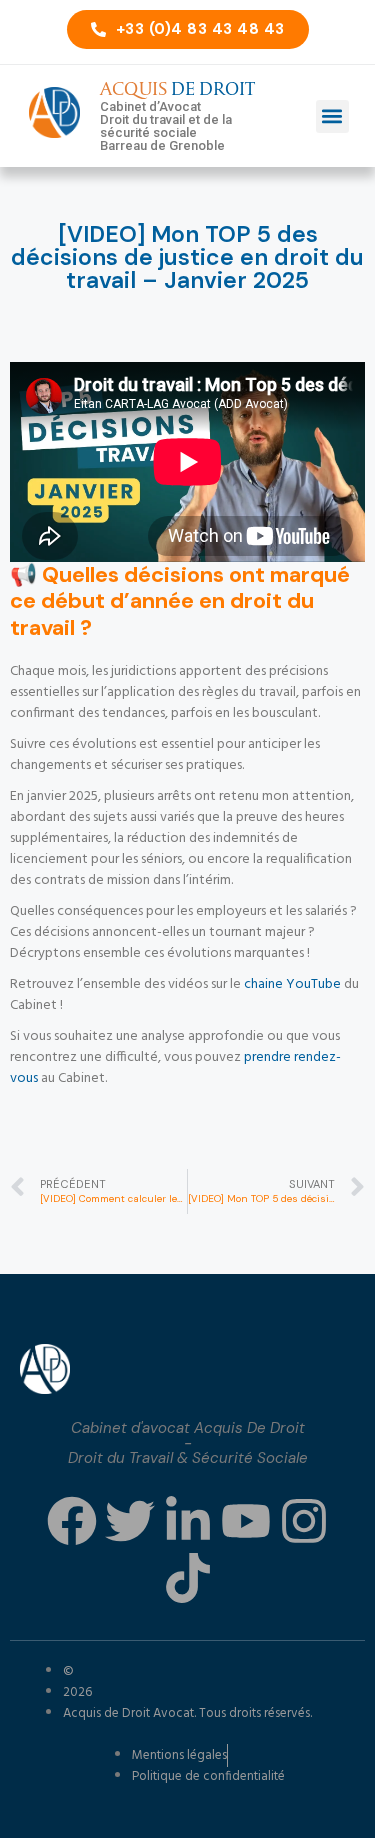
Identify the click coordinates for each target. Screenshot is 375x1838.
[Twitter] (130, 1521)
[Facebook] (72, 1521)
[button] (332, 116)
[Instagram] (304, 1521)
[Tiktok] (188, 1578)
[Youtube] (246, 1521)
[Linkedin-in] (188, 1521)
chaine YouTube (292, 984)
